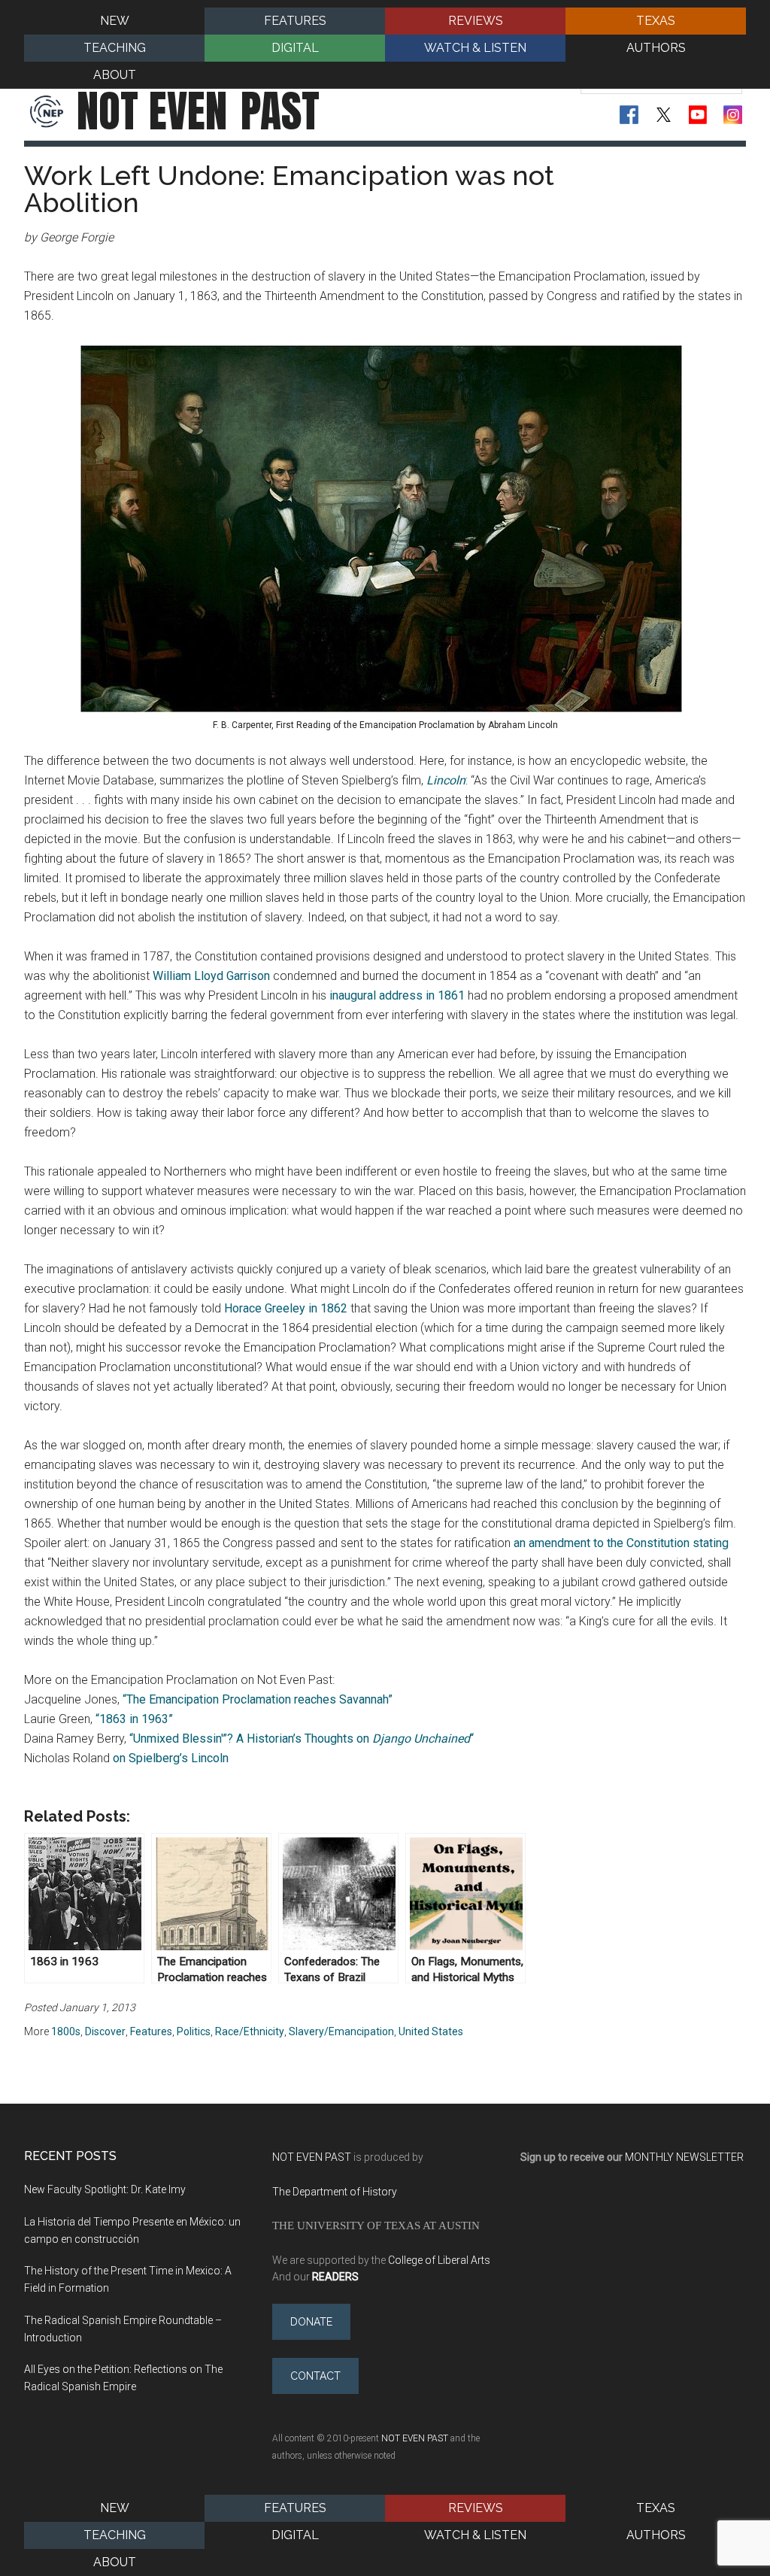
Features (151, 2031)
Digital (295, 2535)
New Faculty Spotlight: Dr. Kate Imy (105, 2189)
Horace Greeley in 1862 (286, 1308)
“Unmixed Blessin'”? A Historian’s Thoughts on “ (302, 1739)
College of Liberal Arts (439, 2260)
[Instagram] (733, 115)
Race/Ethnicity (250, 2031)
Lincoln (446, 780)
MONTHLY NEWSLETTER (684, 2157)
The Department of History (335, 2192)
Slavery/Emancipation (341, 2031)
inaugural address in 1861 (397, 995)
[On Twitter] (664, 115)
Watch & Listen (475, 2535)
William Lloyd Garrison (211, 976)
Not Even (198, 111)
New (115, 2508)
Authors (656, 2535)
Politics (194, 2031)
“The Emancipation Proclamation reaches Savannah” (258, 1699)
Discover (105, 2031)
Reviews (476, 2508)
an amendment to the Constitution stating (621, 1543)
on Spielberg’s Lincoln (171, 1758)
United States (431, 2031)
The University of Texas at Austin (376, 2225)
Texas (656, 2508)
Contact (315, 2376)
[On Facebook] (629, 115)
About (115, 2562)
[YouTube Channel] (698, 115)
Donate (311, 2322)
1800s (66, 2031)
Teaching (115, 2535)
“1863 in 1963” (134, 1719)
